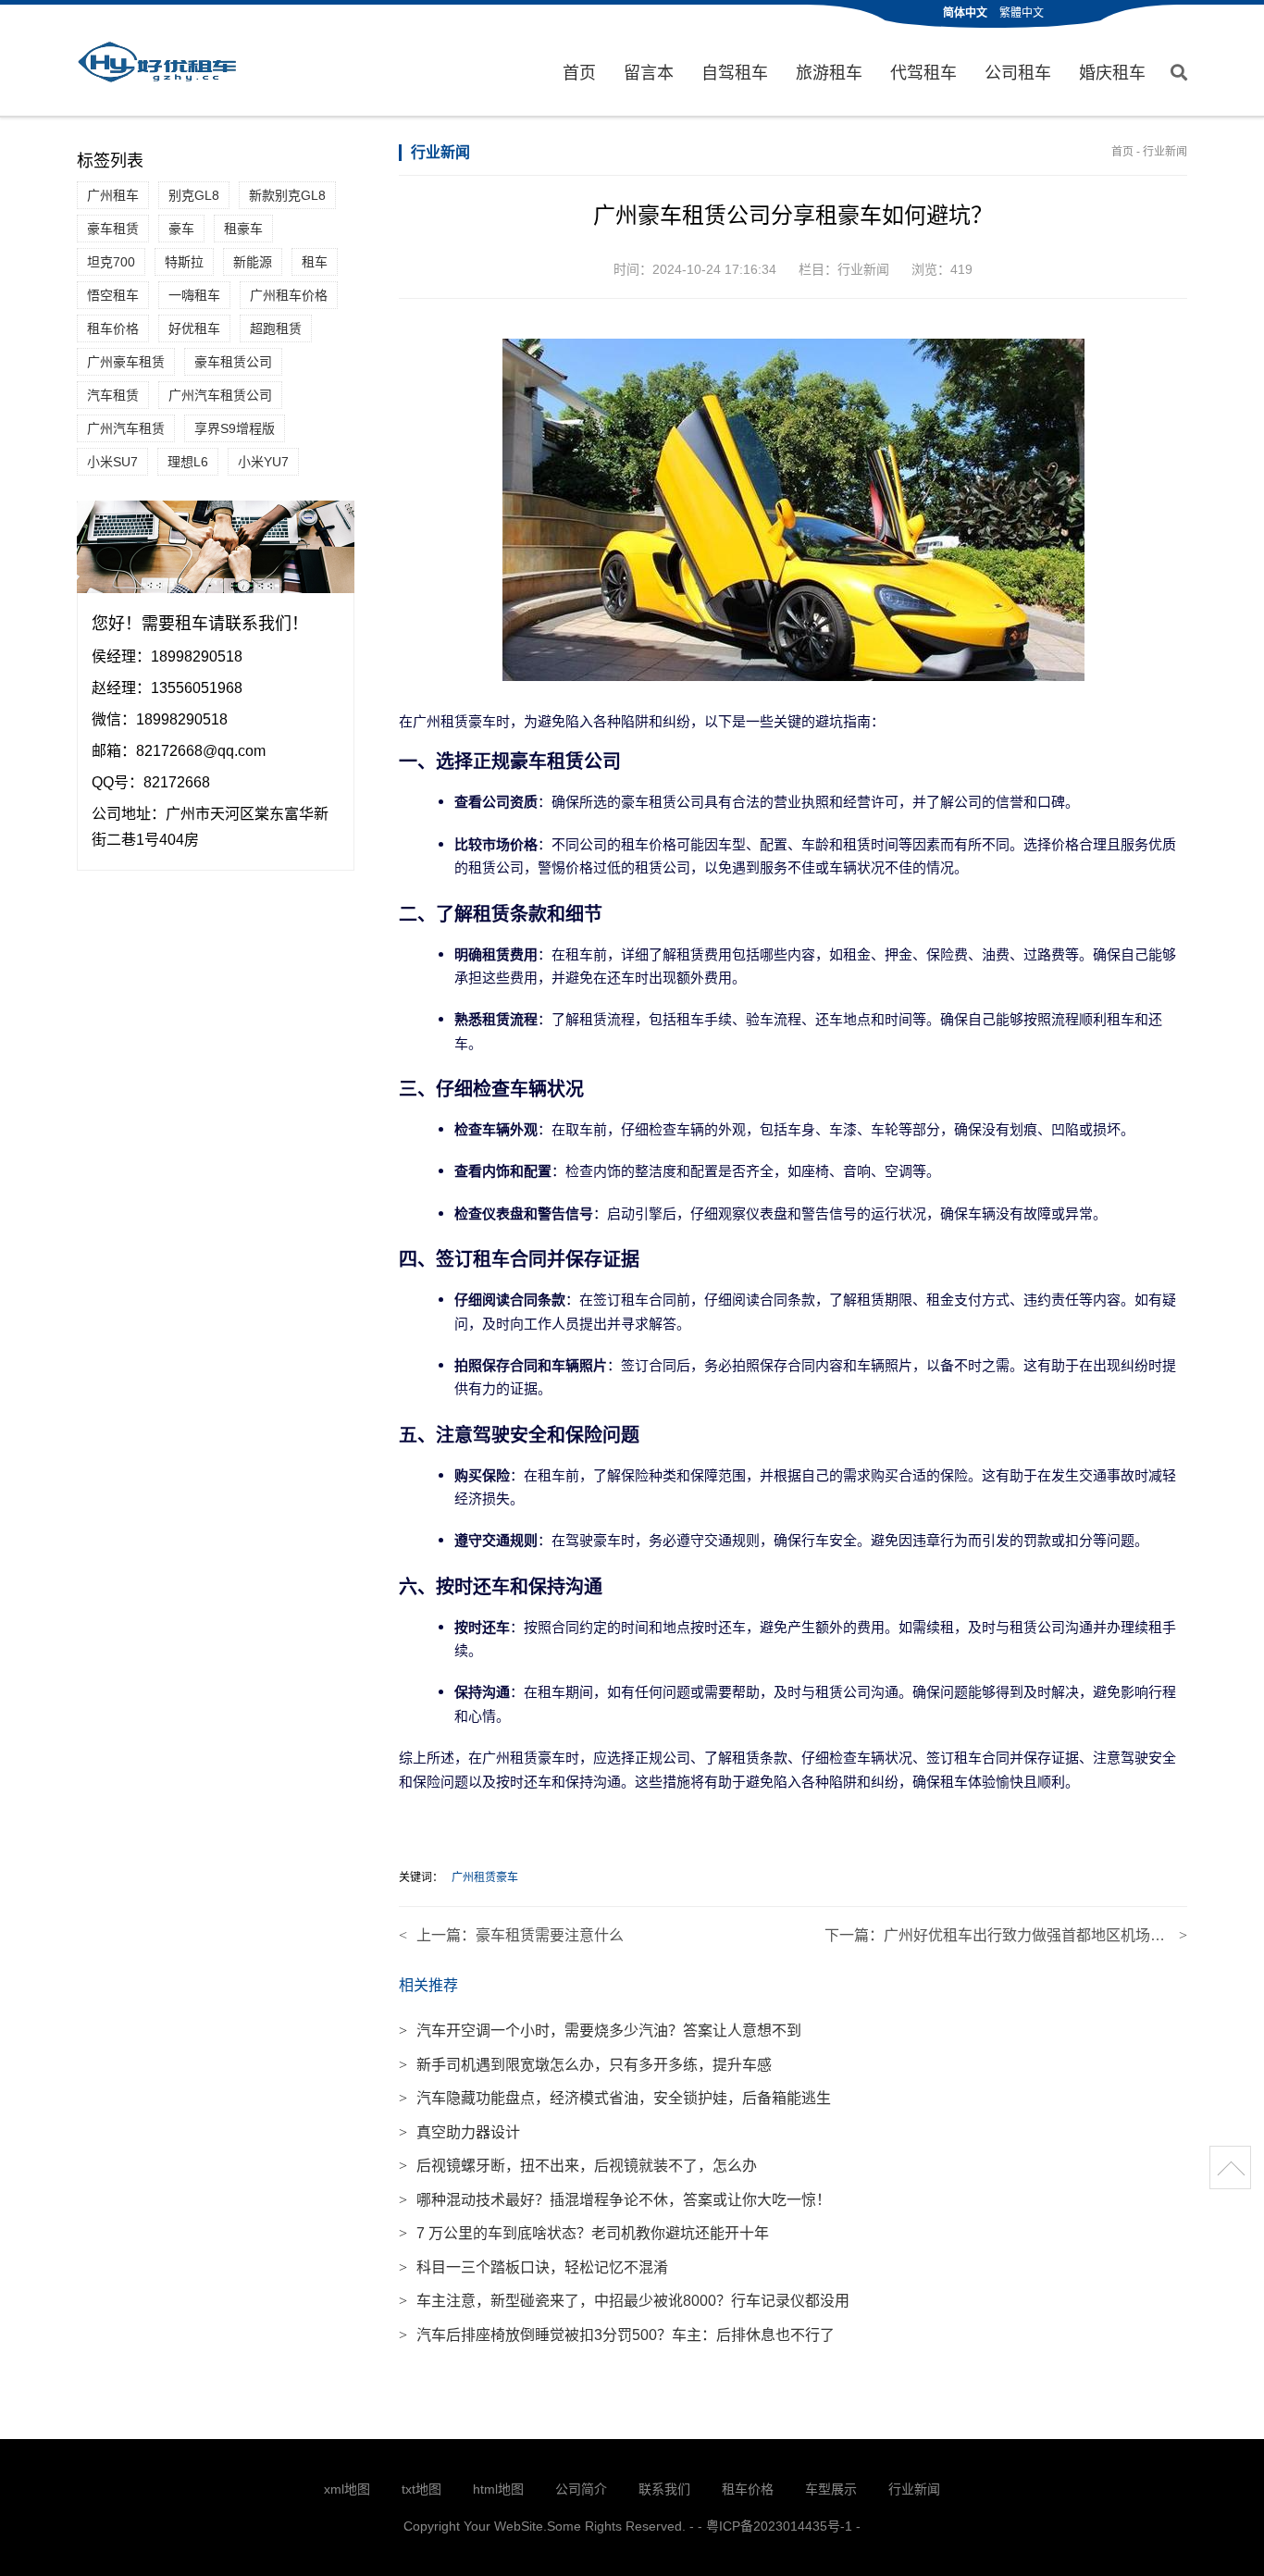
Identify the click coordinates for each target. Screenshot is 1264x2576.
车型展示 (831, 2489)
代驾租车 (923, 73)
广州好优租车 (157, 62)
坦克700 (111, 262)
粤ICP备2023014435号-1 (779, 2526)
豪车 (181, 229)
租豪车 (243, 229)
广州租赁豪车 (485, 1877)
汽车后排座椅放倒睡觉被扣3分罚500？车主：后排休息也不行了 (617, 2335)
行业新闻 (1165, 152)
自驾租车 (735, 73)
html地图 (498, 2489)
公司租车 (1018, 73)
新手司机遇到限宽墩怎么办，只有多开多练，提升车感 (585, 2065)
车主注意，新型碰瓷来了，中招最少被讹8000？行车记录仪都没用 (624, 2301)
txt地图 (421, 2489)
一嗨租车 (194, 295)
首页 (579, 73)
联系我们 (664, 2489)
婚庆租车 (1112, 73)
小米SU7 (112, 462)
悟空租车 (113, 295)
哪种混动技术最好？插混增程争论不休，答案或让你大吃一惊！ (615, 2200)
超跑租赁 (276, 328)
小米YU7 (263, 462)
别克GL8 (194, 195)
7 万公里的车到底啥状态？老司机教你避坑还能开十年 (584, 2233)
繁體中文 (1022, 13)
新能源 (253, 262)
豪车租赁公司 (233, 362)
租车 (315, 262)
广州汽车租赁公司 (220, 395)
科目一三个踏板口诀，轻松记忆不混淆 (533, 2267)
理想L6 (188, 462)
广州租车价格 (289, 295)
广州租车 (113, 195)
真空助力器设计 (459, 2132)
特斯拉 (184, 262)
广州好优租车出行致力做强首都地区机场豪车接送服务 (1061, 1935)
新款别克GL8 (287, 195)
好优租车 (194, 328)
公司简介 (581, 2489)
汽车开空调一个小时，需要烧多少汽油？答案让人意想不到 (600, 2031)
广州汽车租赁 (126, 428)
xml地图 (347, 2489)
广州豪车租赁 (126, 362)
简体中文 (965, 13)
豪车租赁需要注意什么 (550, 1935)
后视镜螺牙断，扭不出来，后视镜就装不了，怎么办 (578, 2166)
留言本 (649, 73)
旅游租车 (829, 73)
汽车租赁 (113, 395)
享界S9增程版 (235, 428)
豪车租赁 (113, 229)
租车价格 (113, 328)
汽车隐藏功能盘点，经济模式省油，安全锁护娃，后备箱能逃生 (615, 2098)
